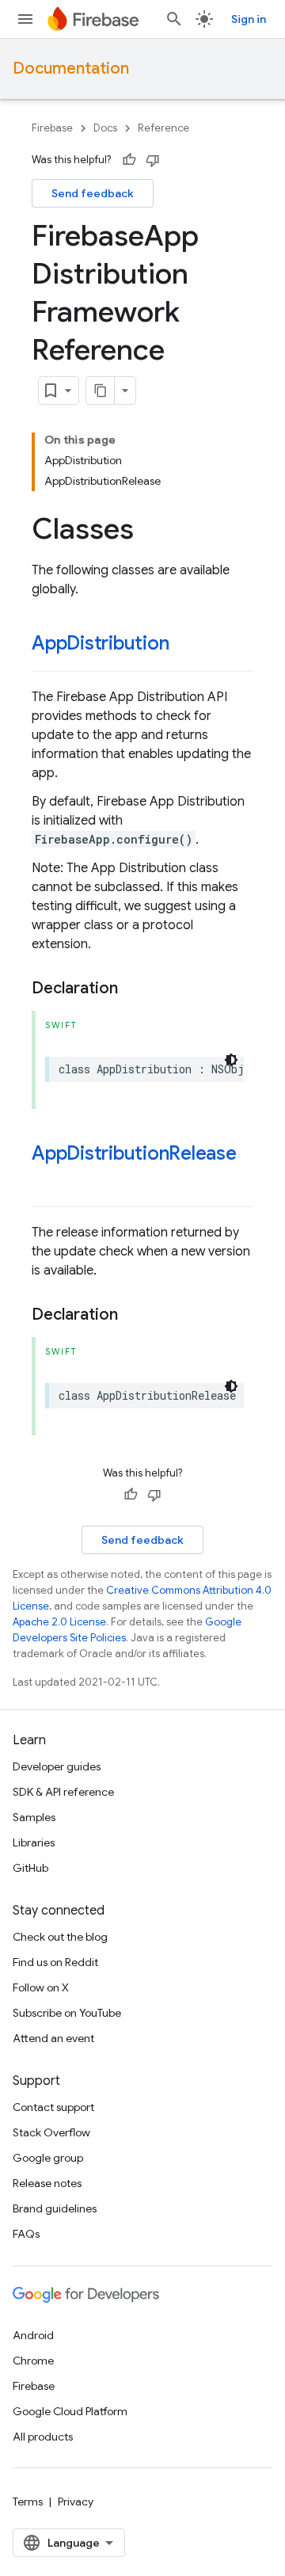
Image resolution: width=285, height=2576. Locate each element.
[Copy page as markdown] (101, 391)
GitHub (30, 1868)
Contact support (53, 2107)
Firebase (52, 128)
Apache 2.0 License (59, 1622)
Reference (163, 128)
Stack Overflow (51, 2132)
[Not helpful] (153, 160)
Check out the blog (60, 1937)
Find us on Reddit (55, 1962)
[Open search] (174, 19)
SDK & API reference (63, 1792)
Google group (48, 2158)
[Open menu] (25, 19)
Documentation (71, 69)
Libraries (34, 1842)
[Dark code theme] (231, 1060)
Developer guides (57, 1766)
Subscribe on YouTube (67, 2013)
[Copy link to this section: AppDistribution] (184, 645)
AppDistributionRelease (134, 1153)
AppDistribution (100, 643)
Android (33, 2335)
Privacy (76, 2502)
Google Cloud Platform (70, 2411)
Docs (105, 128)
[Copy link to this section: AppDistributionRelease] (47, 1180)
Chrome (33, 2361)
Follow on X (41, 1987)
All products (43, 2437)
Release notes (47, 2183)
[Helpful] (129, 160)
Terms (28, 2502)
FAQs (26, 2234)
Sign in (249, 19)
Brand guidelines (55, 2208)
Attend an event (53, 2038)
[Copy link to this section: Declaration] (134, 989)
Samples (34, 1817)
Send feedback (93, 193)
